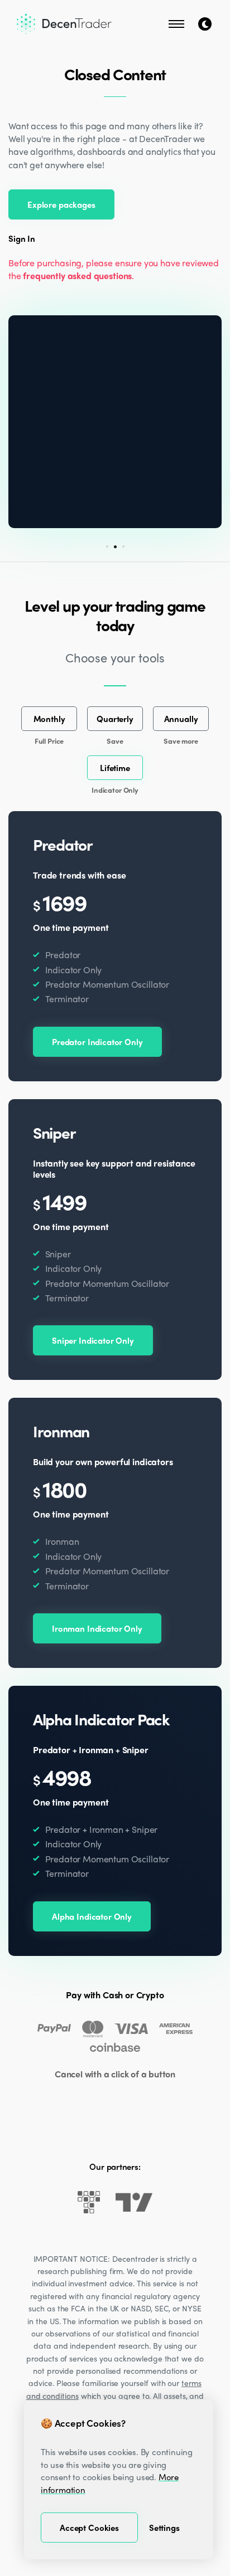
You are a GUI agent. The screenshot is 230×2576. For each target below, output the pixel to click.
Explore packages (61, 204)
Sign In (22, 239)
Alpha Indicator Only (92, 1916)
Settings (164, 2528)
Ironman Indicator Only (97, 1628)
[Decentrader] (64, 24)
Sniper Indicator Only (93, 1340)
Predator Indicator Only (97, 1042)
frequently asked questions (77, 275)
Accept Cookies (89, 2528)
